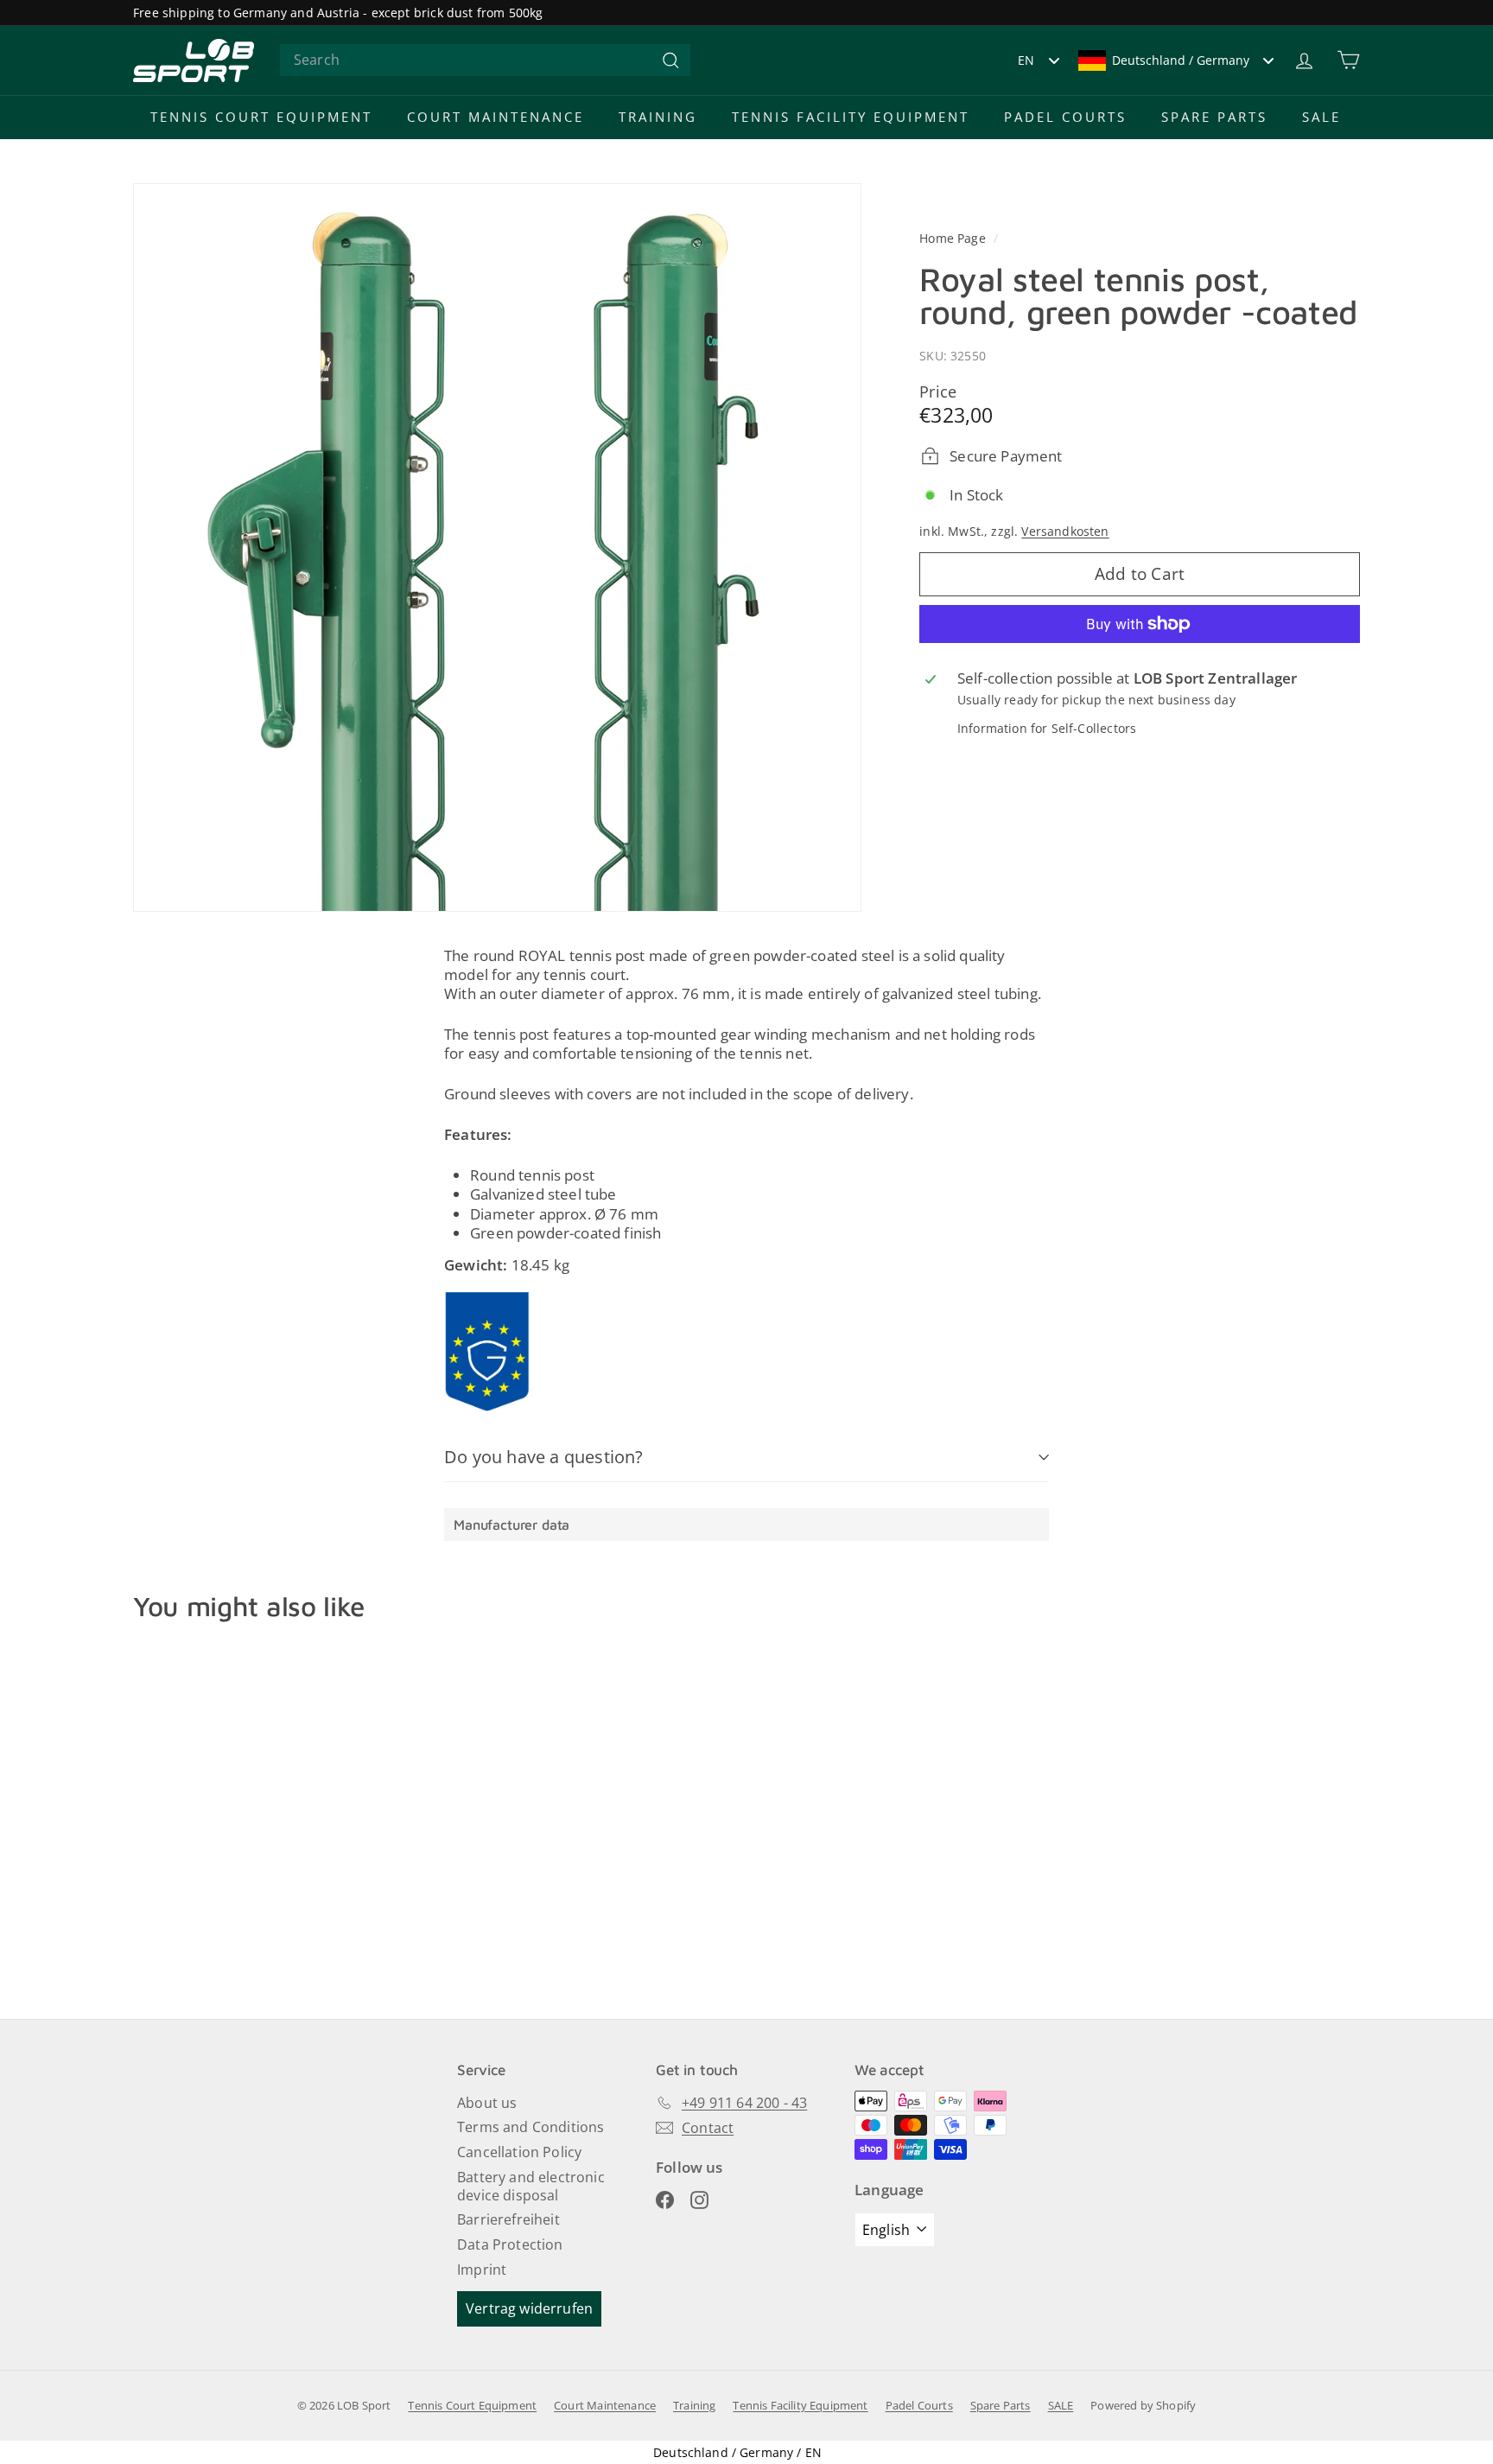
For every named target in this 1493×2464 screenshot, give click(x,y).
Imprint (482, 2270)
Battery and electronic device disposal (531, 2186)
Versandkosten (1065, 530)
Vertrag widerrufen (529, 2308)
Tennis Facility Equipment (851, 117)
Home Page (954, 238)
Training (658, 117)
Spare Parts (1214, 117)
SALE (1321, 117)
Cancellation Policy (519, 2152)
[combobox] (485, 60)
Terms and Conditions (530, 2127)
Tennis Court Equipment (261, 117)
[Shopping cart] (1348, 60)
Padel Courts (1065, 117)
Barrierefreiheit (508, 2219)
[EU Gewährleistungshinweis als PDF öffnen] (487, 1352)
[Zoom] (497, 548)
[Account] (1304, 60)
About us (487, 2103)
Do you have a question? (544, 1457)
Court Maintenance (496, 117)
